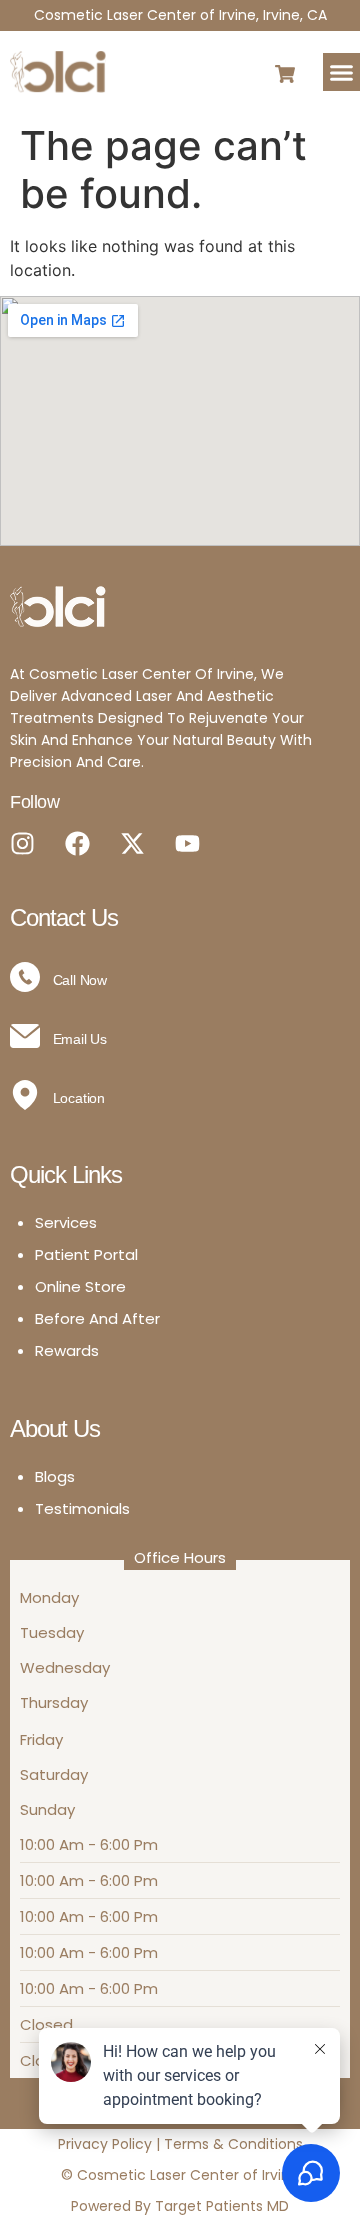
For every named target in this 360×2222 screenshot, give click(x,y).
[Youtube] (187, 843)
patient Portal (86, 1254)
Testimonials (82, 1508)
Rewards (67, 1350)
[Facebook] (77, 843)
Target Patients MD (222, 2206)
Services (66, 1222)
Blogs (55, 1476)
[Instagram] (22, 843)
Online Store (80, 1286)
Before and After (97, 1318)
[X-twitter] (132, 843)
